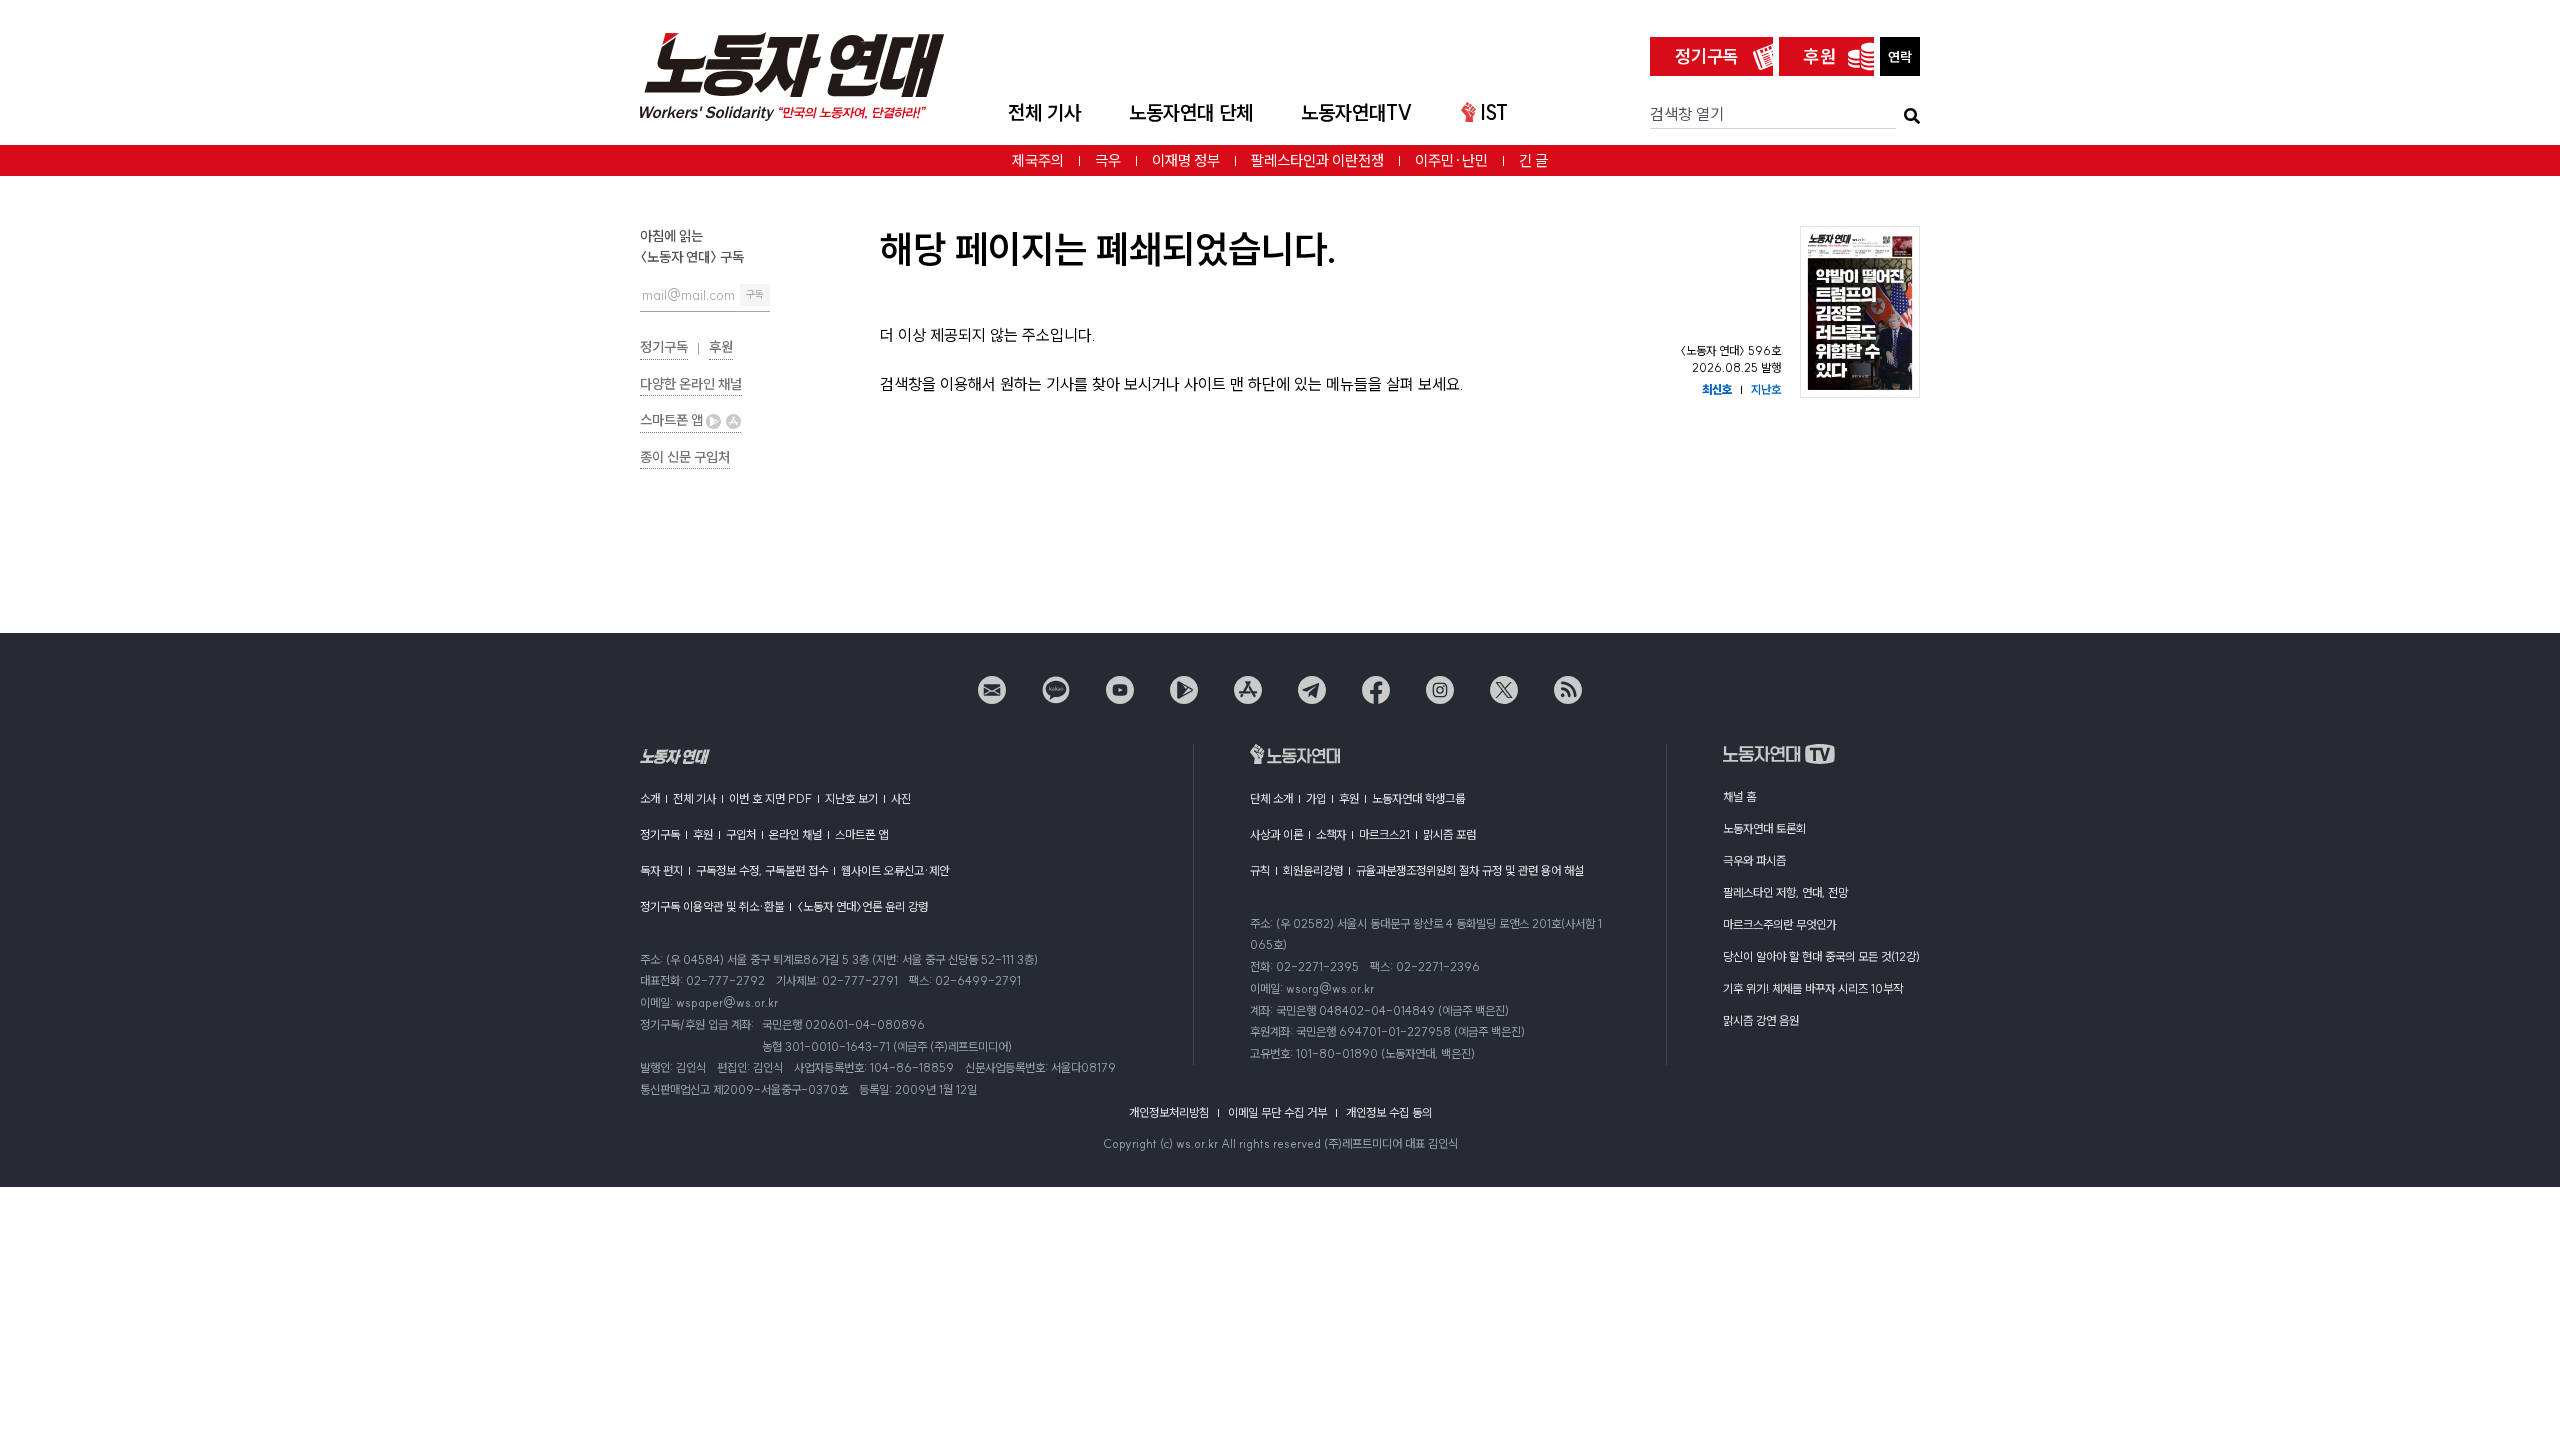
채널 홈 (1739, 796)
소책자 (1331, 834)
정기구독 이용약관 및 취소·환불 (712, 906)
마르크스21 (1384, 834)
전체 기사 (1044, 112)
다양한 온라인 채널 (691, 384)
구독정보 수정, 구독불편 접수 (762, 870)
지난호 (1766, 389)
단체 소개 (1271, 798)
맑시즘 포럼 (1449, 834)
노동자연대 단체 (1191, 112)
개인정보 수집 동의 (1389, 1112)
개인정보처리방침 (1169, 1112)
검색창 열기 (1687, 114)
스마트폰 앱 (673, 420)
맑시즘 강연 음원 (1761, 1020)
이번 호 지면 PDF (770, 798)
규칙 (1260, 870)
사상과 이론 (1276, 834)
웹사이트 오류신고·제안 (895, 870)
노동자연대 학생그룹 (1418, 798)
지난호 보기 (851, 798)
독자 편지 (661, 870)
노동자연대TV (1357, 112)
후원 (1820, 56)
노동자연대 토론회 (1764, 828)
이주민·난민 (1451, 160)
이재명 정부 (1186, 160)
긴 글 (1533, 160)
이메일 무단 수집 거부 (1277, 1112)
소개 (650, 798)
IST (1494, 112)
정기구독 (1707, 56)
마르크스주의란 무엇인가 (1779, 924)
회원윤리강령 (1313, 870)
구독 (755, 294)
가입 (1316, 798)
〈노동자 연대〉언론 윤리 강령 (862, 906)
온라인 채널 (795, 834)
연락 (1900, 57)
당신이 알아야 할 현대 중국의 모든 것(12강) (1821, 956)
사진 (901, 798)
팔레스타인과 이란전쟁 (1317, 160)
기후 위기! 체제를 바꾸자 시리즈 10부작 (1813, 988)
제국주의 (1038, 160)
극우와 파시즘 (1754, 860)
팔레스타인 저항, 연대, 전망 (1785, 892)
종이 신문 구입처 (685, 457)
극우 (1108, 160)
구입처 (741, 834)
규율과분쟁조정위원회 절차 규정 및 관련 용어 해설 (1470, 870)
